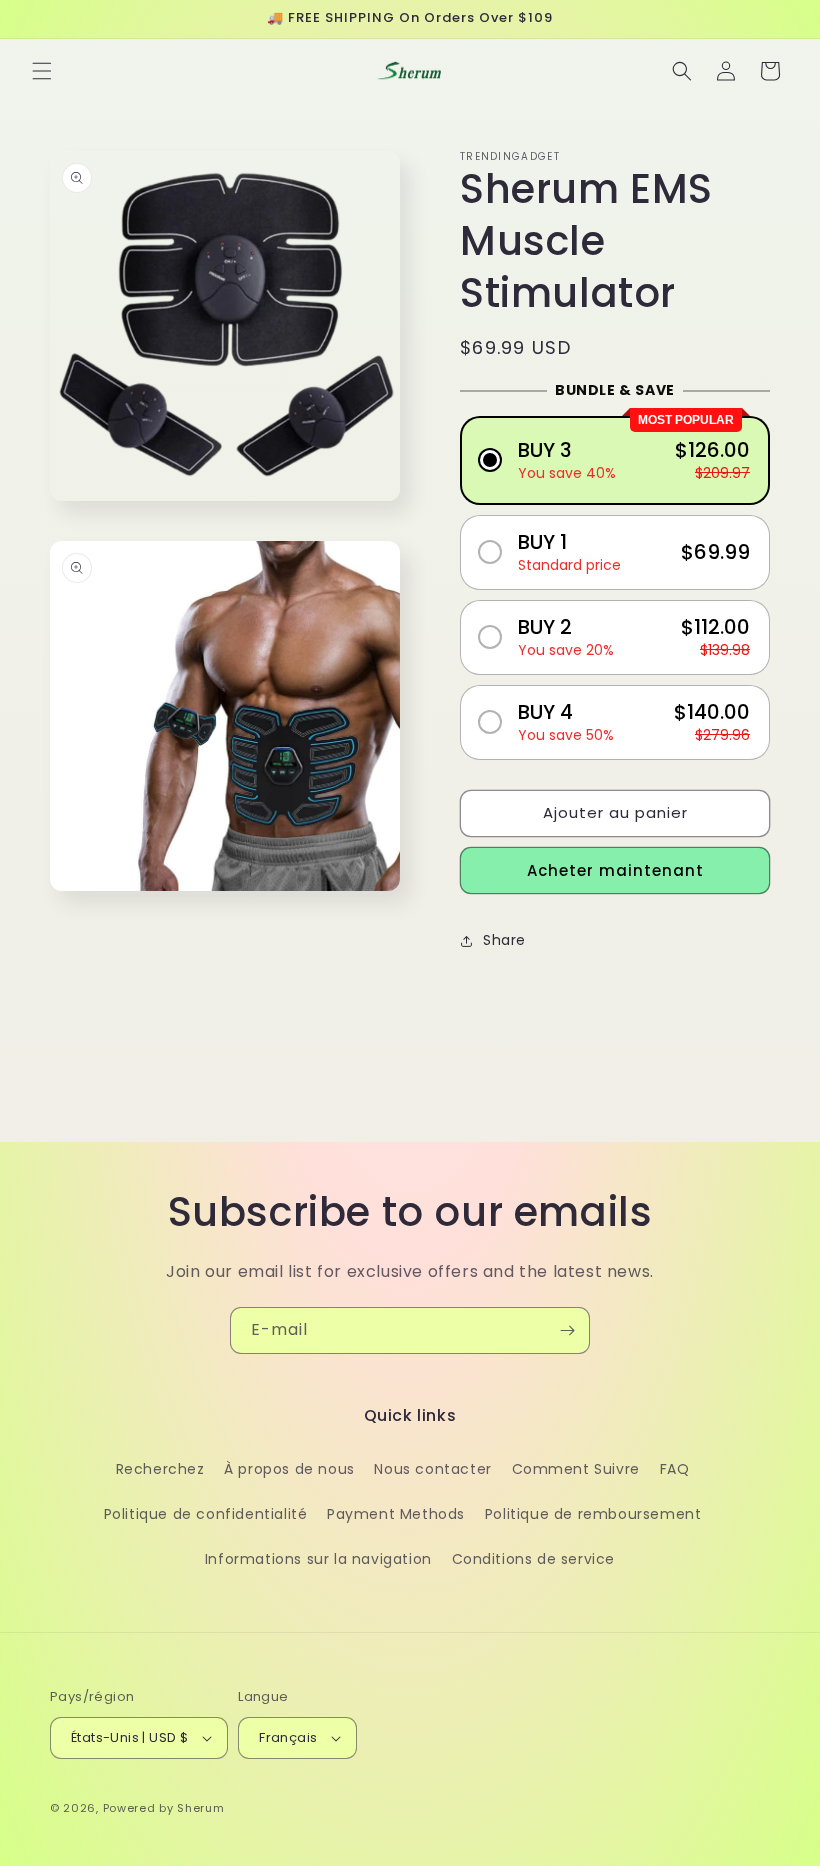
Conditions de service (534, 1559)
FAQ (675, 1469)
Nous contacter (432, 1469)
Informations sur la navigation (318, 1559)
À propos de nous (289, 1469)
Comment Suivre (576, 1469)
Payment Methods (396, 1514)
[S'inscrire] (567, 1330)
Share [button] (504, 940)
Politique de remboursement (593, 1514)
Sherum (200, 1808)
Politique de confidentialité (206, 1514)
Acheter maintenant (615, 870)
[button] (42, 71)
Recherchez (160, 1469)
